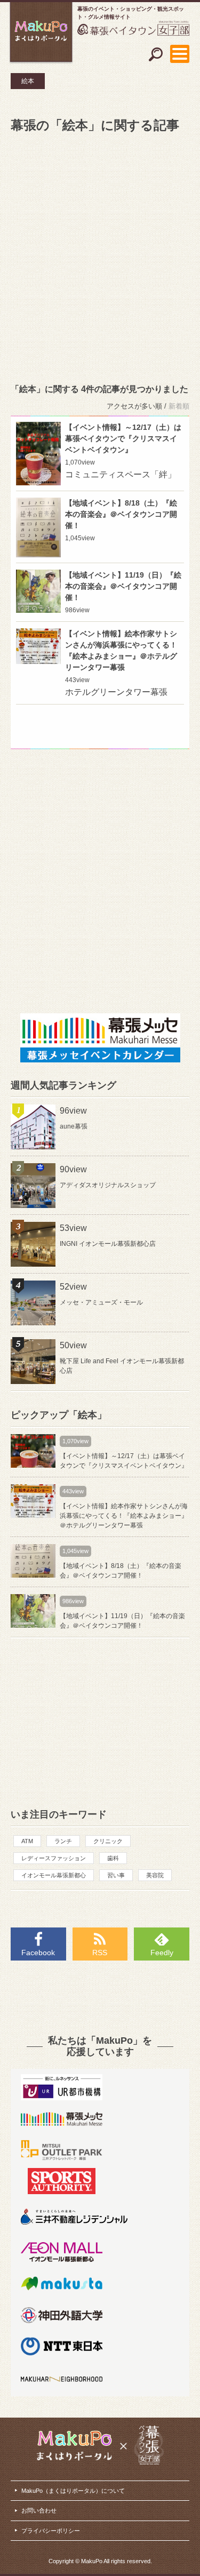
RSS (100, 1953)
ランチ (63, 1841)
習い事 (116, 1875)
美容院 (155, 1875)
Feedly (162, 1953)
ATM (27, 1841)
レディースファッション (54, 1858)
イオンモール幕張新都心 (54, 1875)
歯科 (113, 1858)
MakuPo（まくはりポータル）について (73, 2491)
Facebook (38, 1953)
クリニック (108, 1841)
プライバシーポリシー (51, 2531)
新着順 (179, 406)
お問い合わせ (39, 2510)
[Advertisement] (100, 256)
